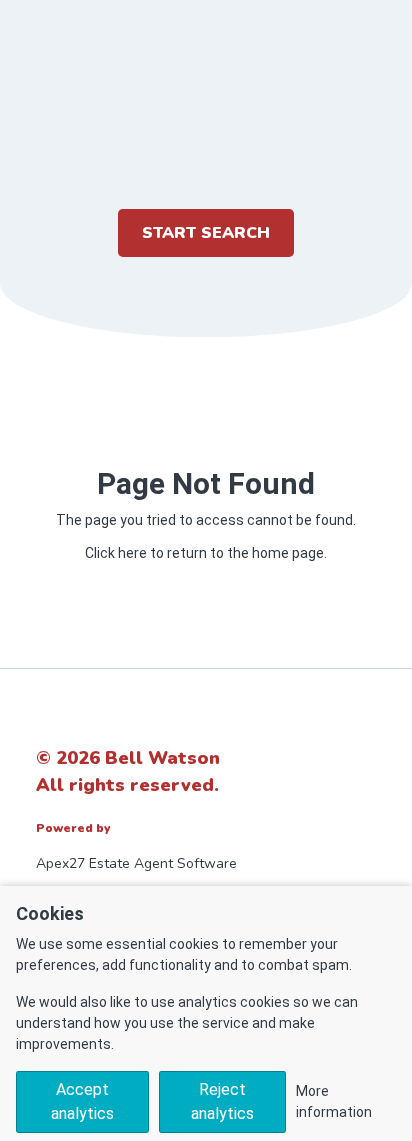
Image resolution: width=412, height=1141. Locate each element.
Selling (206, 366)
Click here (116, 553)
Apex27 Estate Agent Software (136, 863)
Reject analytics (222, 1101)
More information (334, 1101)
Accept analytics (82, 1101)
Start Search (206, 233)
